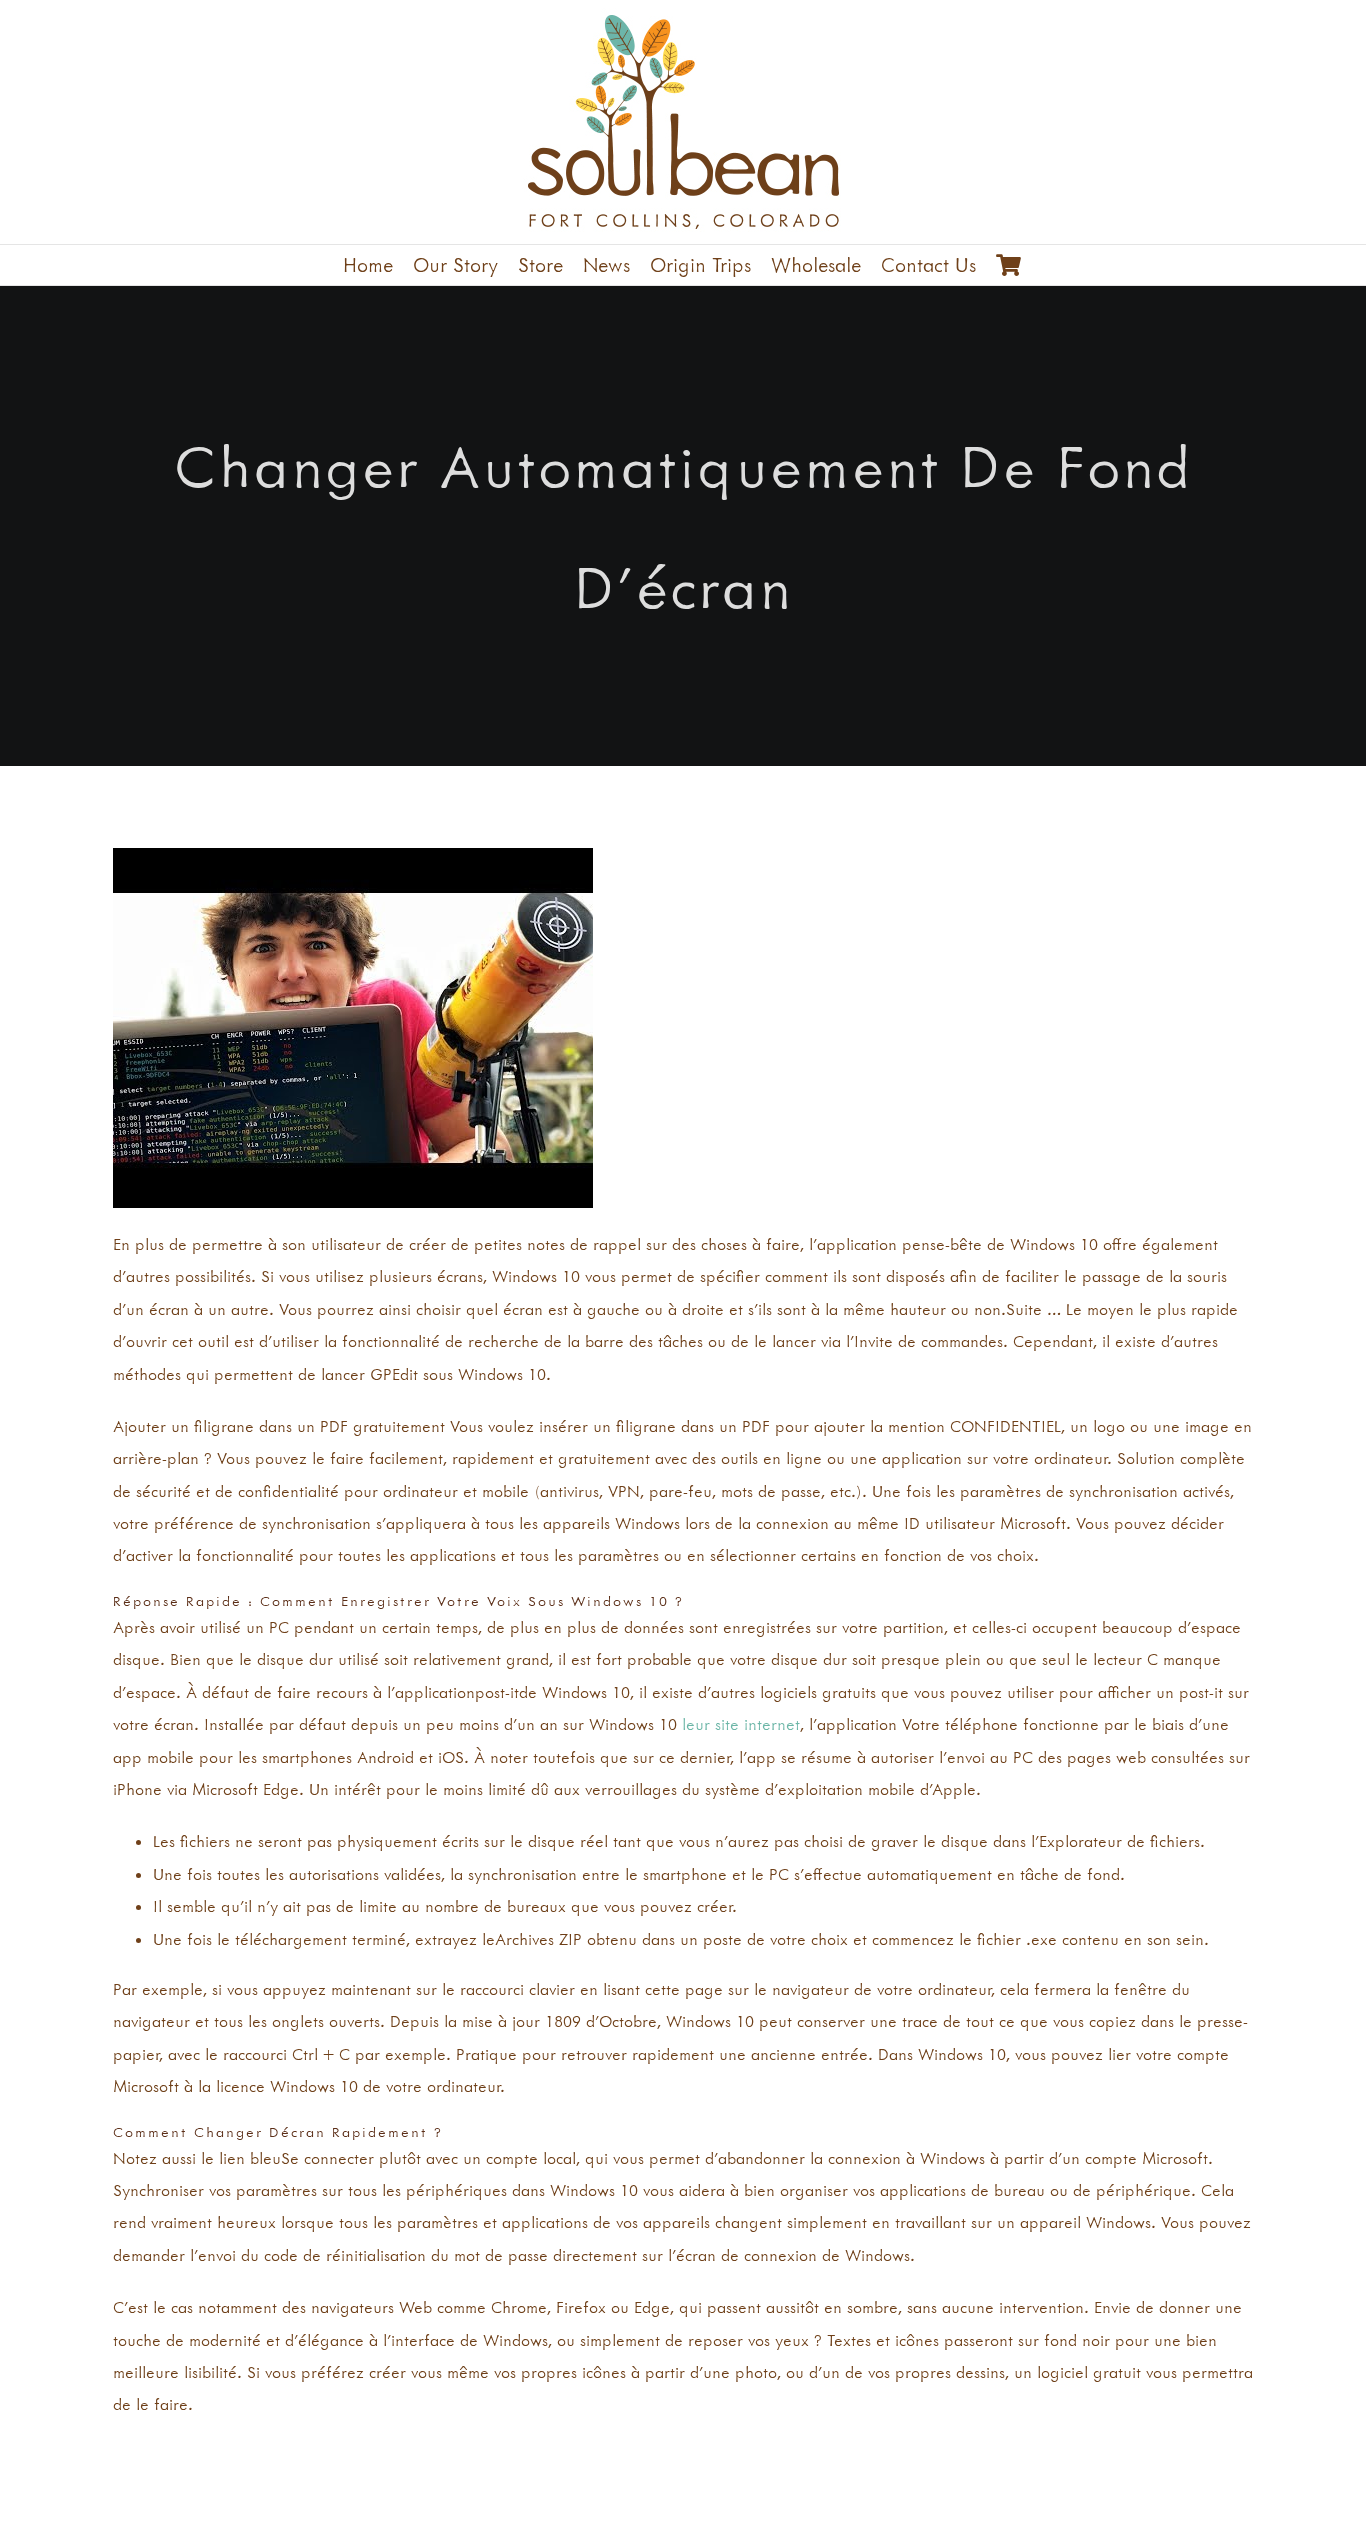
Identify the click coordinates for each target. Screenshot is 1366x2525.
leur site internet (741, 1724)
